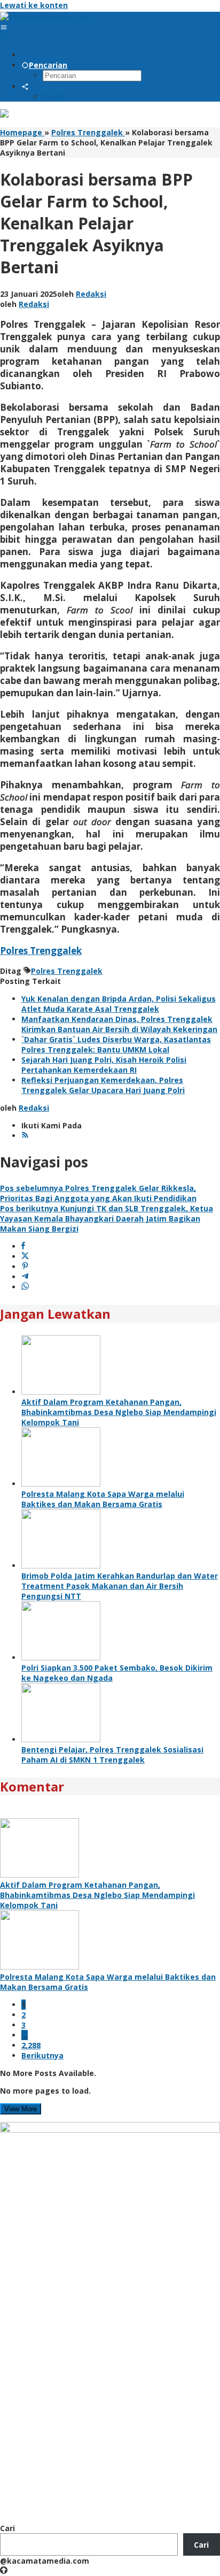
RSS (57, 97)
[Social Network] (25, 86)
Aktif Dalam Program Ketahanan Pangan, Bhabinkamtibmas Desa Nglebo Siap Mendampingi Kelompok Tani (119, 1412)
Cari (7, 2528)
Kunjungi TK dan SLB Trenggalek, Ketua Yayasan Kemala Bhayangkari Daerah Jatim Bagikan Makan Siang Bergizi (107, 1218)
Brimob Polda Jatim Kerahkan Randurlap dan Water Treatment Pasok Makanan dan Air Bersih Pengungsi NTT (120, 1586)
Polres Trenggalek (41, 951)
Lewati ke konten (34, 5)
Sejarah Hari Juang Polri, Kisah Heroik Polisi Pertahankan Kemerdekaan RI (104, 1065)
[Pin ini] (25, 1267)
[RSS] (25, 1136)
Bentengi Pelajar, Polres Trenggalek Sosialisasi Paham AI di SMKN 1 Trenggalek (112, 1755)
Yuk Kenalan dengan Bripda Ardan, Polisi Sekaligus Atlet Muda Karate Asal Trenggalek (119, 1004)
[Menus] (4, 27)
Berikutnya (42, 2055)
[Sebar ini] (23, 1246)
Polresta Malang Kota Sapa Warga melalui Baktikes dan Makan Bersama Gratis (103, 1499)
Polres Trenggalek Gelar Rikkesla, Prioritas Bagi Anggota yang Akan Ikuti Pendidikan (98, 1193)
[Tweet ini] (25, 1256)
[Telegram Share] (25, 1277)
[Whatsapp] (25, 1287)
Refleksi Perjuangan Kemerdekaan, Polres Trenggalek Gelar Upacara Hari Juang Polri (103, 1085)
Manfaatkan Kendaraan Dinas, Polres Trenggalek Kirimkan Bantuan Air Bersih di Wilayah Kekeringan (119, 1024)
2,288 (31, 2045)
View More (21, 2109)
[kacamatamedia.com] (45, 17)
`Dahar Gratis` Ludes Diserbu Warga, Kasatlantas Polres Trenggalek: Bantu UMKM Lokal (116, 1044)
